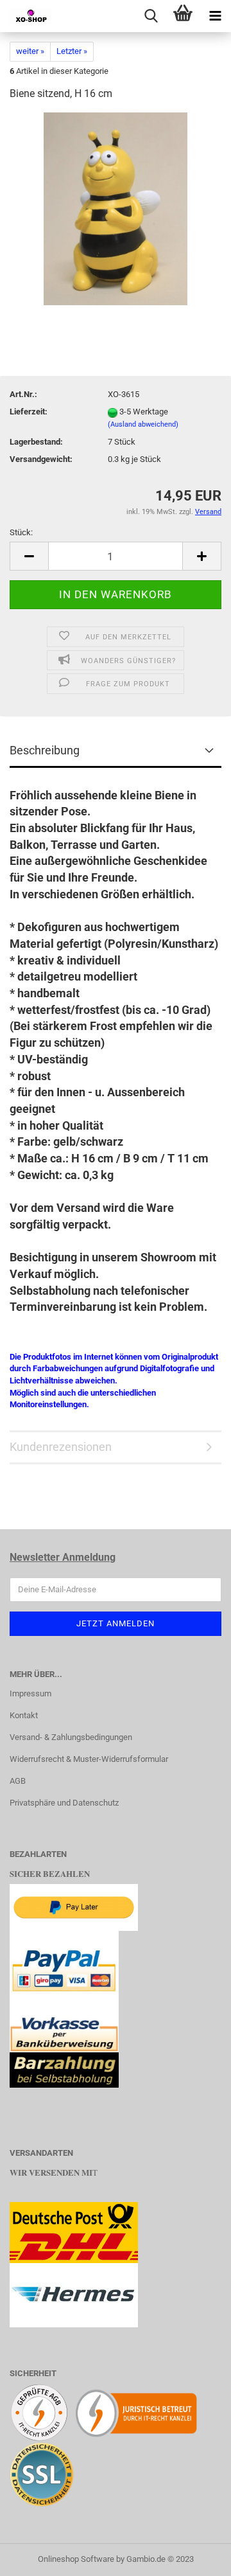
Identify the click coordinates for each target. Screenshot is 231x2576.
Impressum (30, 1693)
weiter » (30, 51)
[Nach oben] (196, 2557)
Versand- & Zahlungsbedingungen (71, 1737)
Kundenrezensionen (61, 1447)
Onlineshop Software (76, 2559)
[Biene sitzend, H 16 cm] (116, 209)
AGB (18, 1781)
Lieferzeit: (29, 412)
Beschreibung (45, 750)
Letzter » (72, 51)
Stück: (21, 532)
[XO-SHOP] (26, 16)
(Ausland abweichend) (143, 424)
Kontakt (24, 1715)
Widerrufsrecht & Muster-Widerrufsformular (89, 1759)
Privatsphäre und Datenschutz (64, 1803)
